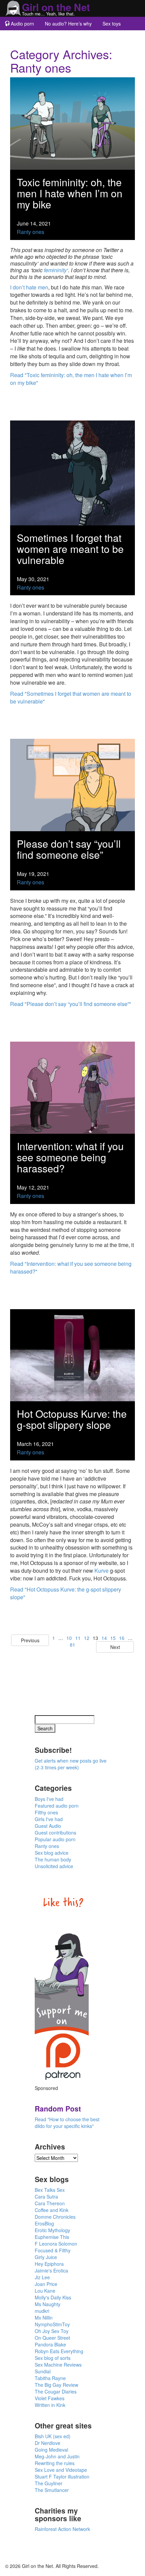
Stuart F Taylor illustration (62, 2477)
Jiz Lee (42, 2277)
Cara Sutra (46, 2197)
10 (69, 1638)
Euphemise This (52, 2237)
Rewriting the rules (55, 2463)
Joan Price (46, 2284)
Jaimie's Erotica (51, 2270)
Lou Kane (45, 2291)
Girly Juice (46, 2257)
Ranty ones (31, 232)
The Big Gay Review (56, 2385)
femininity (55, 270)
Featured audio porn (57, 1806)
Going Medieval (51, 2450)
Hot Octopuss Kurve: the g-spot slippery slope (72, 1419)
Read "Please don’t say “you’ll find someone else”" (71, 1004)
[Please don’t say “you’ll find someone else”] (72, 784)
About (52, 37)
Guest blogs (23, 37)
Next (115, 1647)
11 (78, 1638)
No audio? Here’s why (68, 24)
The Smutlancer (52, 2490)
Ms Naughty (48, 2304)
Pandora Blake (50, 2344)
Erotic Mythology (52, 2230)
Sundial (43, 2371)
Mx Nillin (44, 2318)
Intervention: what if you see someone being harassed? (70, 1157)
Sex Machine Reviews (58, 2365)
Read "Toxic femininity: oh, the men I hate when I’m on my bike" (71, 379)
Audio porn (22, 24)
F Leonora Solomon (56, 2244)
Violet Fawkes (50, 2398)
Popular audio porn (55, 1839)
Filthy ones (46, 1812)
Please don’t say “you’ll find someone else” (69, 849)
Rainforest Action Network (62, 2529)
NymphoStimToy (52, 2324)
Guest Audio (48, 1826)
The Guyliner (49, 2483)
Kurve (101, 1571)
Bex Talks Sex (50, 2190)
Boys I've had (49, 1799)
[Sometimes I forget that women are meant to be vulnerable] (72, 472)
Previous (30, 1640)
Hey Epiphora (49, 2264)
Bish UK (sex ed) (53, 2436)
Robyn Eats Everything (59, 2351)
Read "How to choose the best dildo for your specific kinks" (67, 2123)
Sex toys (112, 24)
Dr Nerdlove (48, 2443)
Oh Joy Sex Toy (52, 2331)
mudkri (42, 2311)
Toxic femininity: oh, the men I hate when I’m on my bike (70, 193)
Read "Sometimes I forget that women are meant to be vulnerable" (71, 697)
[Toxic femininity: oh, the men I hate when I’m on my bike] (72, 123)
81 (72, 1645)
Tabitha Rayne (50, 2378)
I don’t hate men (29, 287)
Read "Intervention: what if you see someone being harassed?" (71, 1267)
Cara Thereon (50, 2203)
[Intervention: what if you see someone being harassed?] (72, 1087)
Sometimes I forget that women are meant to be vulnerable (70, 549)
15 (113, 1638)
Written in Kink (50, 2405)
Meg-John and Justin (57, 2456)
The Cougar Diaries (56, 2391)
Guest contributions (55, 1833)
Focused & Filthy (53, 2250)
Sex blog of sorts (53, 2358)
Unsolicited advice (54, 1866)
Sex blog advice (52, 1853)
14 (104, 1638)
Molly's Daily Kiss (53, 2297)
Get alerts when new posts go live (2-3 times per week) (71, 1764)
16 (122, 1638)
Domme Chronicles (55, 2217)
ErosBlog (44, 2223)
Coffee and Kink (52, 2210)
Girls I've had (49, 1819)
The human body (53, 1859)
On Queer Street (52, 2338)
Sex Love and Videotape (61, 2470)
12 (87, 1638)
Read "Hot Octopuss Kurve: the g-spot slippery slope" (66, 1593)
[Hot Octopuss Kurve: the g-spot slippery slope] (72, 1354)
